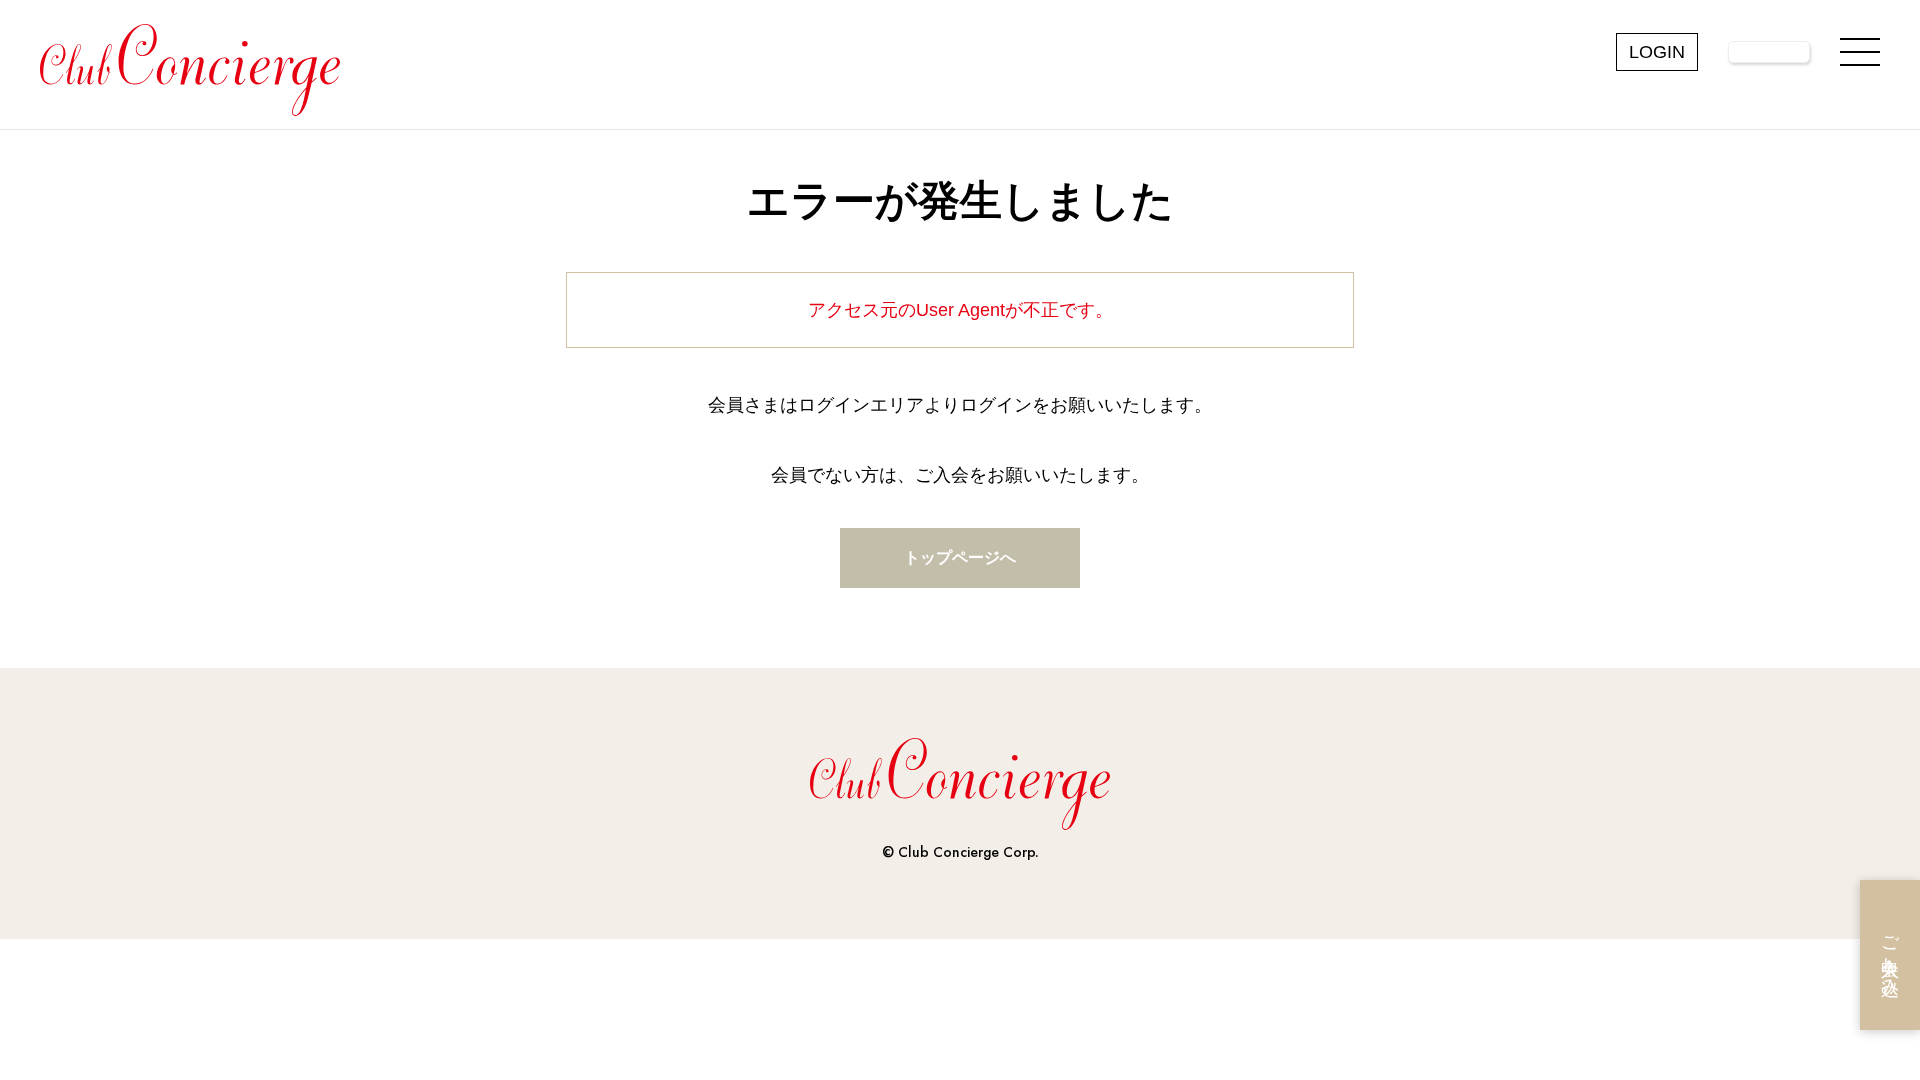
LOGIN (1657, 52)
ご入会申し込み (1890, 955)
